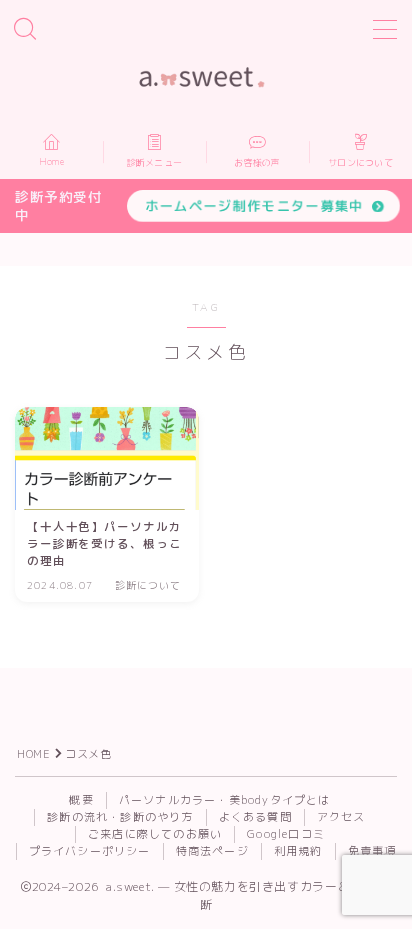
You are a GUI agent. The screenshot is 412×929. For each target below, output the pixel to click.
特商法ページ (212, 851)
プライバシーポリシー (90, 851)
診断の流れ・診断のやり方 (120, 817)
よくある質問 (255, 817)
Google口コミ (286, 834)
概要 (81, 800)
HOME (33, 754)
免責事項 (372, 851)
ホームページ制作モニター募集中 (254, 205)
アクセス (341, 817)
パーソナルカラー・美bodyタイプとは (225, 800)
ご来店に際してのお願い (155, 834)
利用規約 (298, 851)
